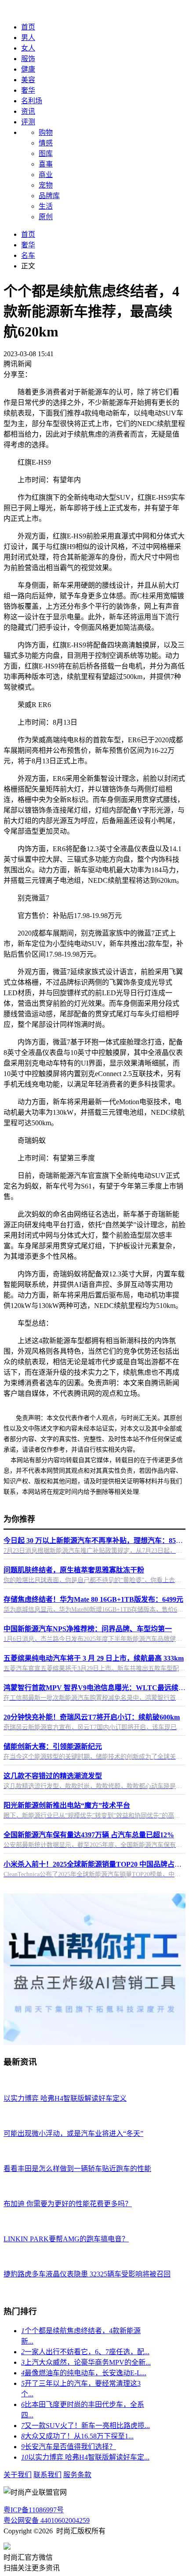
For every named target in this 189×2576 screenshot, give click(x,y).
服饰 (28, 59)
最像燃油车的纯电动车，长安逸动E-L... (84, 2373)
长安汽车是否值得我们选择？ (69, 2447)
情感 (46, 143)
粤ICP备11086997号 (34, 2510)
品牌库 (49, 196)
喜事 (46, 164)
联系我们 (47, 2475)
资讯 (28, 111)
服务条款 (77, 2475)
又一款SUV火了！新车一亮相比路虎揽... (85, 2426)
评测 (28, 122)
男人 (28, 38)
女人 (28, 48)
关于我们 (18, 2475)
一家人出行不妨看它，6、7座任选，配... (85, 2352)
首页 (28, 27)
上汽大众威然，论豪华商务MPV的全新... (86, 2362)
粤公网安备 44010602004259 (47, 2520)
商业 (46, 175)
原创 (46, 217)
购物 (46, 132)
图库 (46, 154)
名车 (28, 255)
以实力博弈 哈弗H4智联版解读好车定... (85, 2457)
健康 (28, 69)
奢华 (28, 90)
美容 (28, 80)
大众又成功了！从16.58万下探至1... (77, 2436)
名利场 (32, 101)
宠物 (46, 185)
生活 (46, 206)
